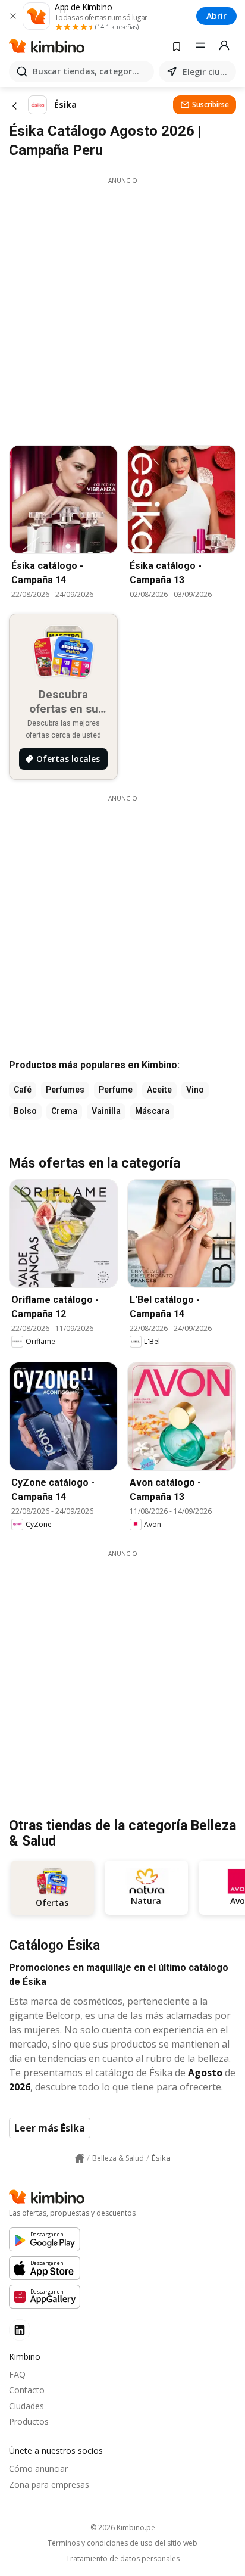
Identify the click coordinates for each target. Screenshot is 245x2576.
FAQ (17, 2374)
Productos (29, 2421)
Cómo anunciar (38, 2468)
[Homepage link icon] (80, 2158)
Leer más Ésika (50, 2128)
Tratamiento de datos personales (123, 2559)
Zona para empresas (49, 2485)
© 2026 (123, 2527)
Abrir (216, 16)
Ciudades (26, 2406)
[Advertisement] (122, 308)
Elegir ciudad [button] (207, 72)
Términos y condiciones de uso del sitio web (122, 2543)
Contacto (27, 2390)
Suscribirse (211, 105)
